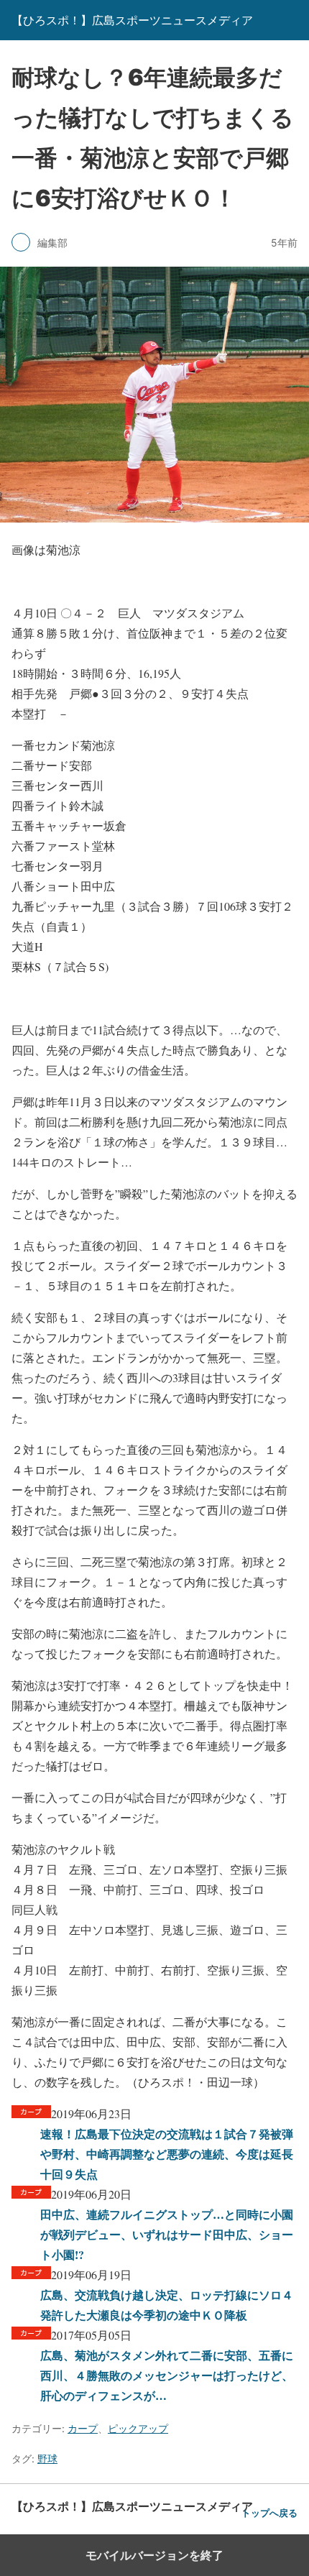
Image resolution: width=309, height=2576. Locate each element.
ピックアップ (138, 2428)
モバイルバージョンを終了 (154, 2555)
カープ (83, 2428)
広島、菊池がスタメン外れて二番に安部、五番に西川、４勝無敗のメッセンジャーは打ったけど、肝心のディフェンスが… (167, 2375)
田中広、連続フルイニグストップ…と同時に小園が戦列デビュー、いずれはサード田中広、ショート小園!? (167, 2234)
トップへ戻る (269, 2513)
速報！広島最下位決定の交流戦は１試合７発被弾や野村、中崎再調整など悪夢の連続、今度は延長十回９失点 (167, 2154)
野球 (47, 2458)
